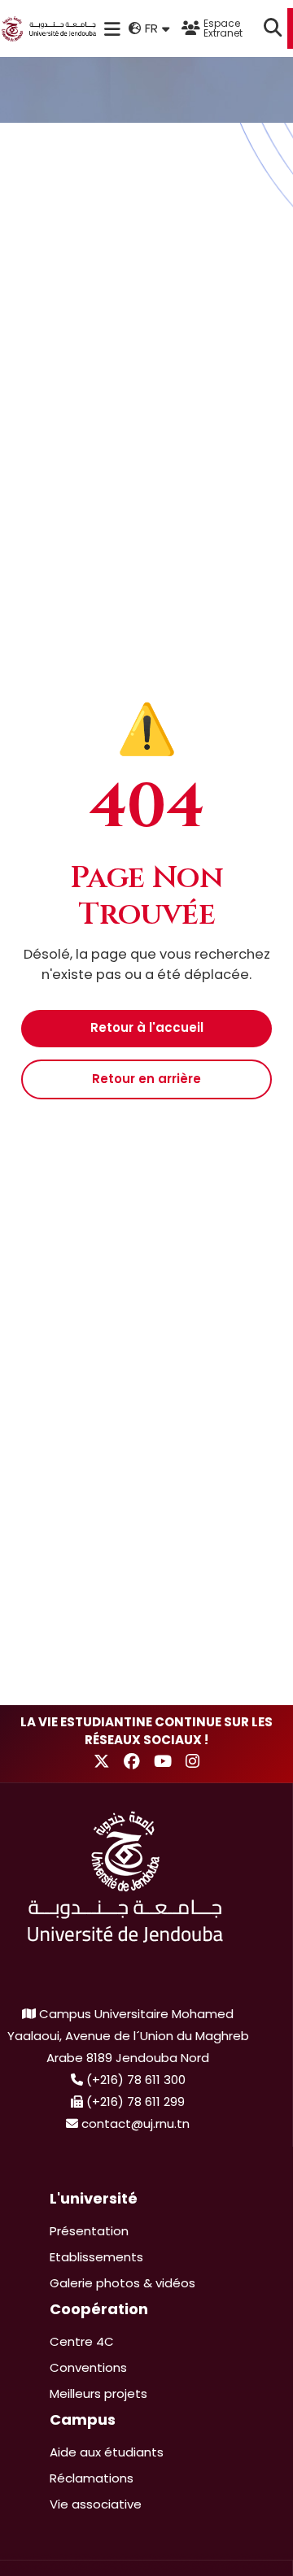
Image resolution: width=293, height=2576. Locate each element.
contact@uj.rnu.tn (136, 2123)
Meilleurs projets (98, 2393)
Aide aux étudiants (107, 2452)
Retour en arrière (146, 1079)
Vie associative (96, 2504)
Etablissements (96, 2257)
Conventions (88, 2367)
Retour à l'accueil (147, 1027)
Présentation (89, 2231)
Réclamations (92, 2478)
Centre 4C (82, 2341)
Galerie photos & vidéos (122, 2283)
